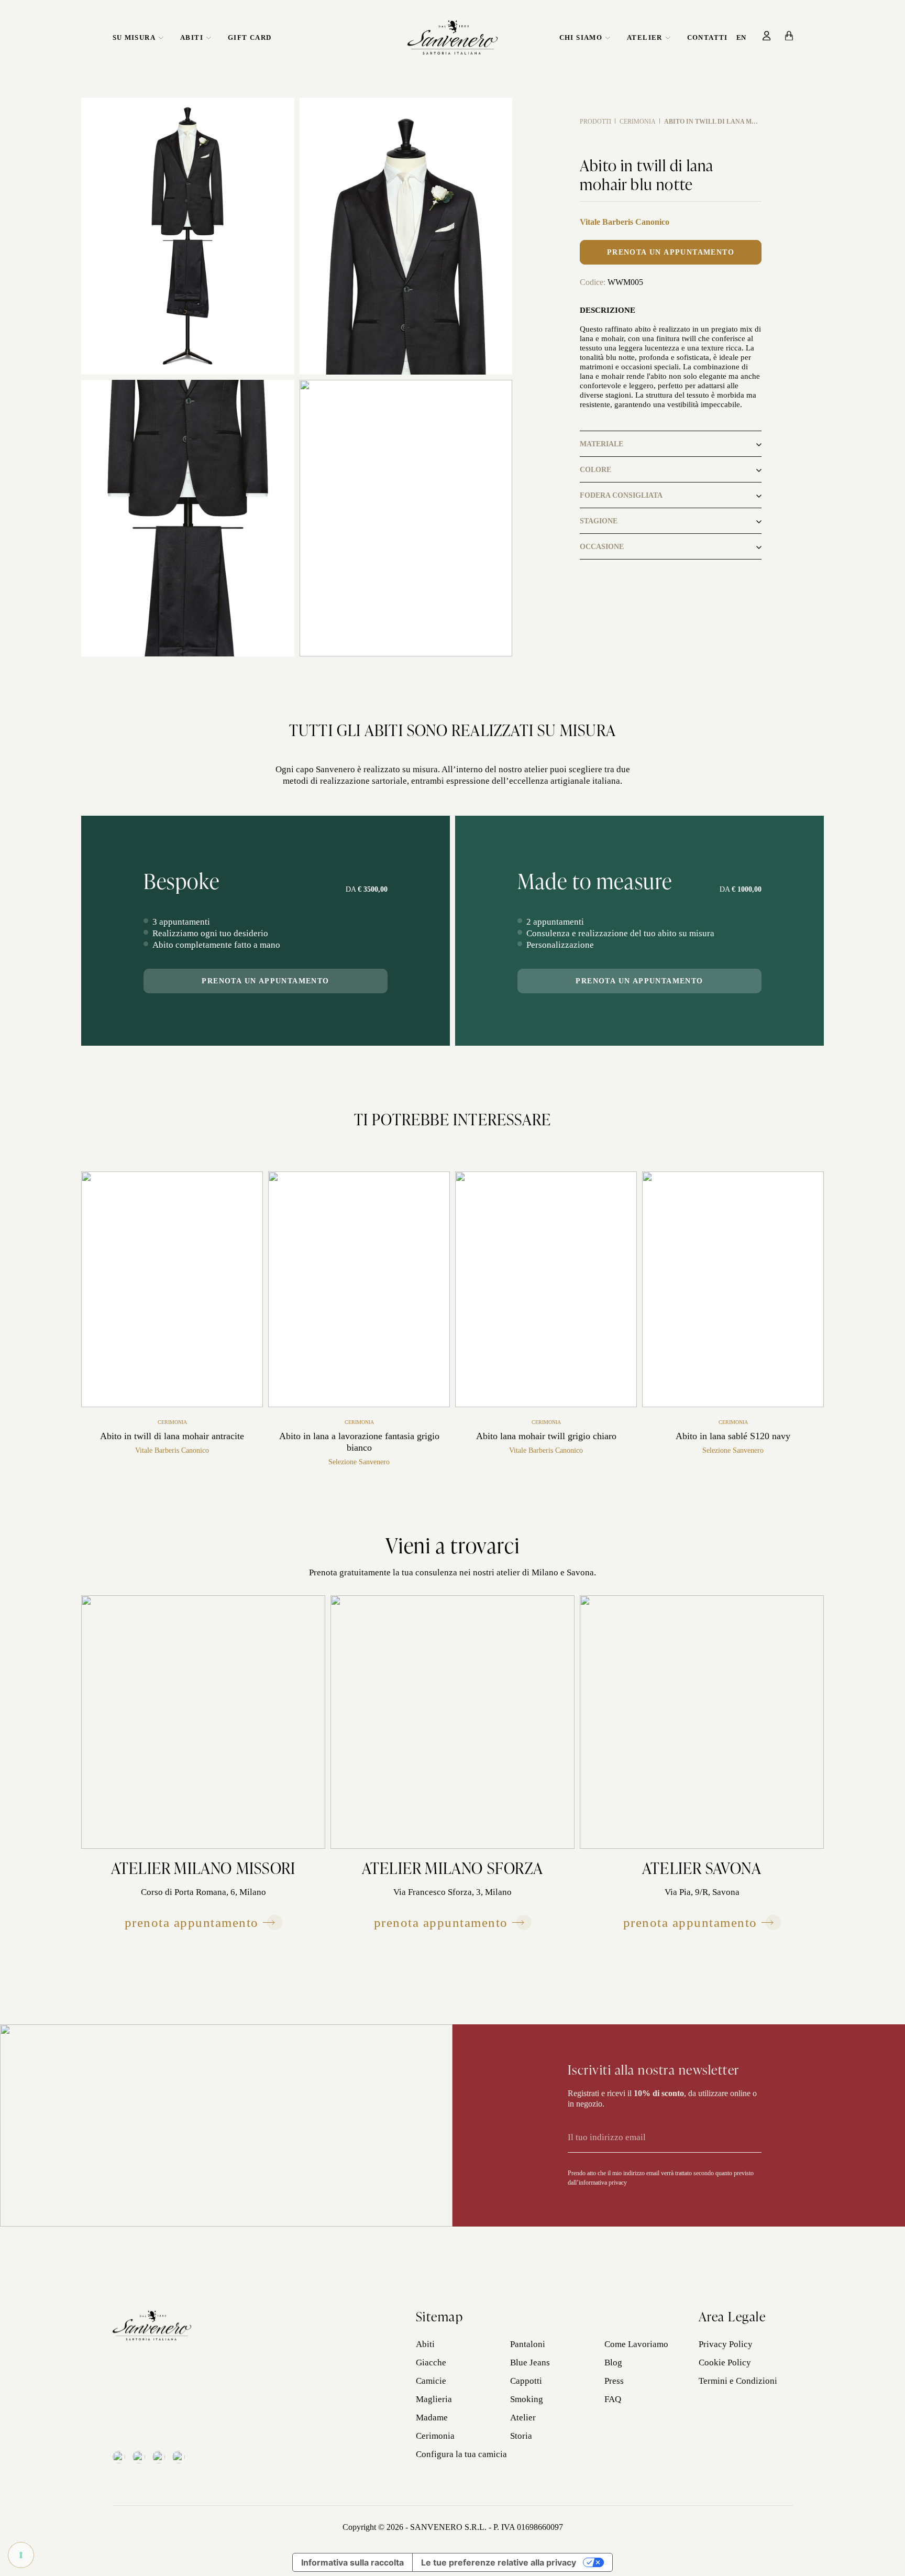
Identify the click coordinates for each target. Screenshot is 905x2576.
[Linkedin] (159, 2457)
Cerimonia (638, 122)
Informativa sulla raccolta (352, 2562)
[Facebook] (119, 2457)
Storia (521, 2436)
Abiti (192, 37)
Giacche (431, 2363)
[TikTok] (179, 2457)
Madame (432, 2418)
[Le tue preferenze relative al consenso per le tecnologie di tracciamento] (21, 2555)
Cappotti (526, 2381)
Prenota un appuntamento (671, 252)
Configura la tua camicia (461, 2454)
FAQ (613, 2399)
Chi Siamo (581, 37)
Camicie (431, 2381)
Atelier (645, 37)
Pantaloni (528, 2344)
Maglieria (434, 2399)
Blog (613, 2363)
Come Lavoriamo (636, 2344)
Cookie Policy (725, 2363)
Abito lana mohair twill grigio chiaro (546, 1436)
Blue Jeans (530, 2363)
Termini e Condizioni (738, 2381)
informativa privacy (603, 2183)
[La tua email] (650, 2137)
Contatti (708, 37)
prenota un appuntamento (265, 981)
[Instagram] (139, 2457)
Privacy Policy (726, 2344)
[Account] (767, 36)
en (741, 37)
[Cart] (789, 36)
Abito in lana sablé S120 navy (733, 1436)
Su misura (134, 37)
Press (614, 2381)
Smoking (527, 2399)
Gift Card (250, 37)
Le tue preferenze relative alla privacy (499, 2562)
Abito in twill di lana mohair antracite (172, 1436)
